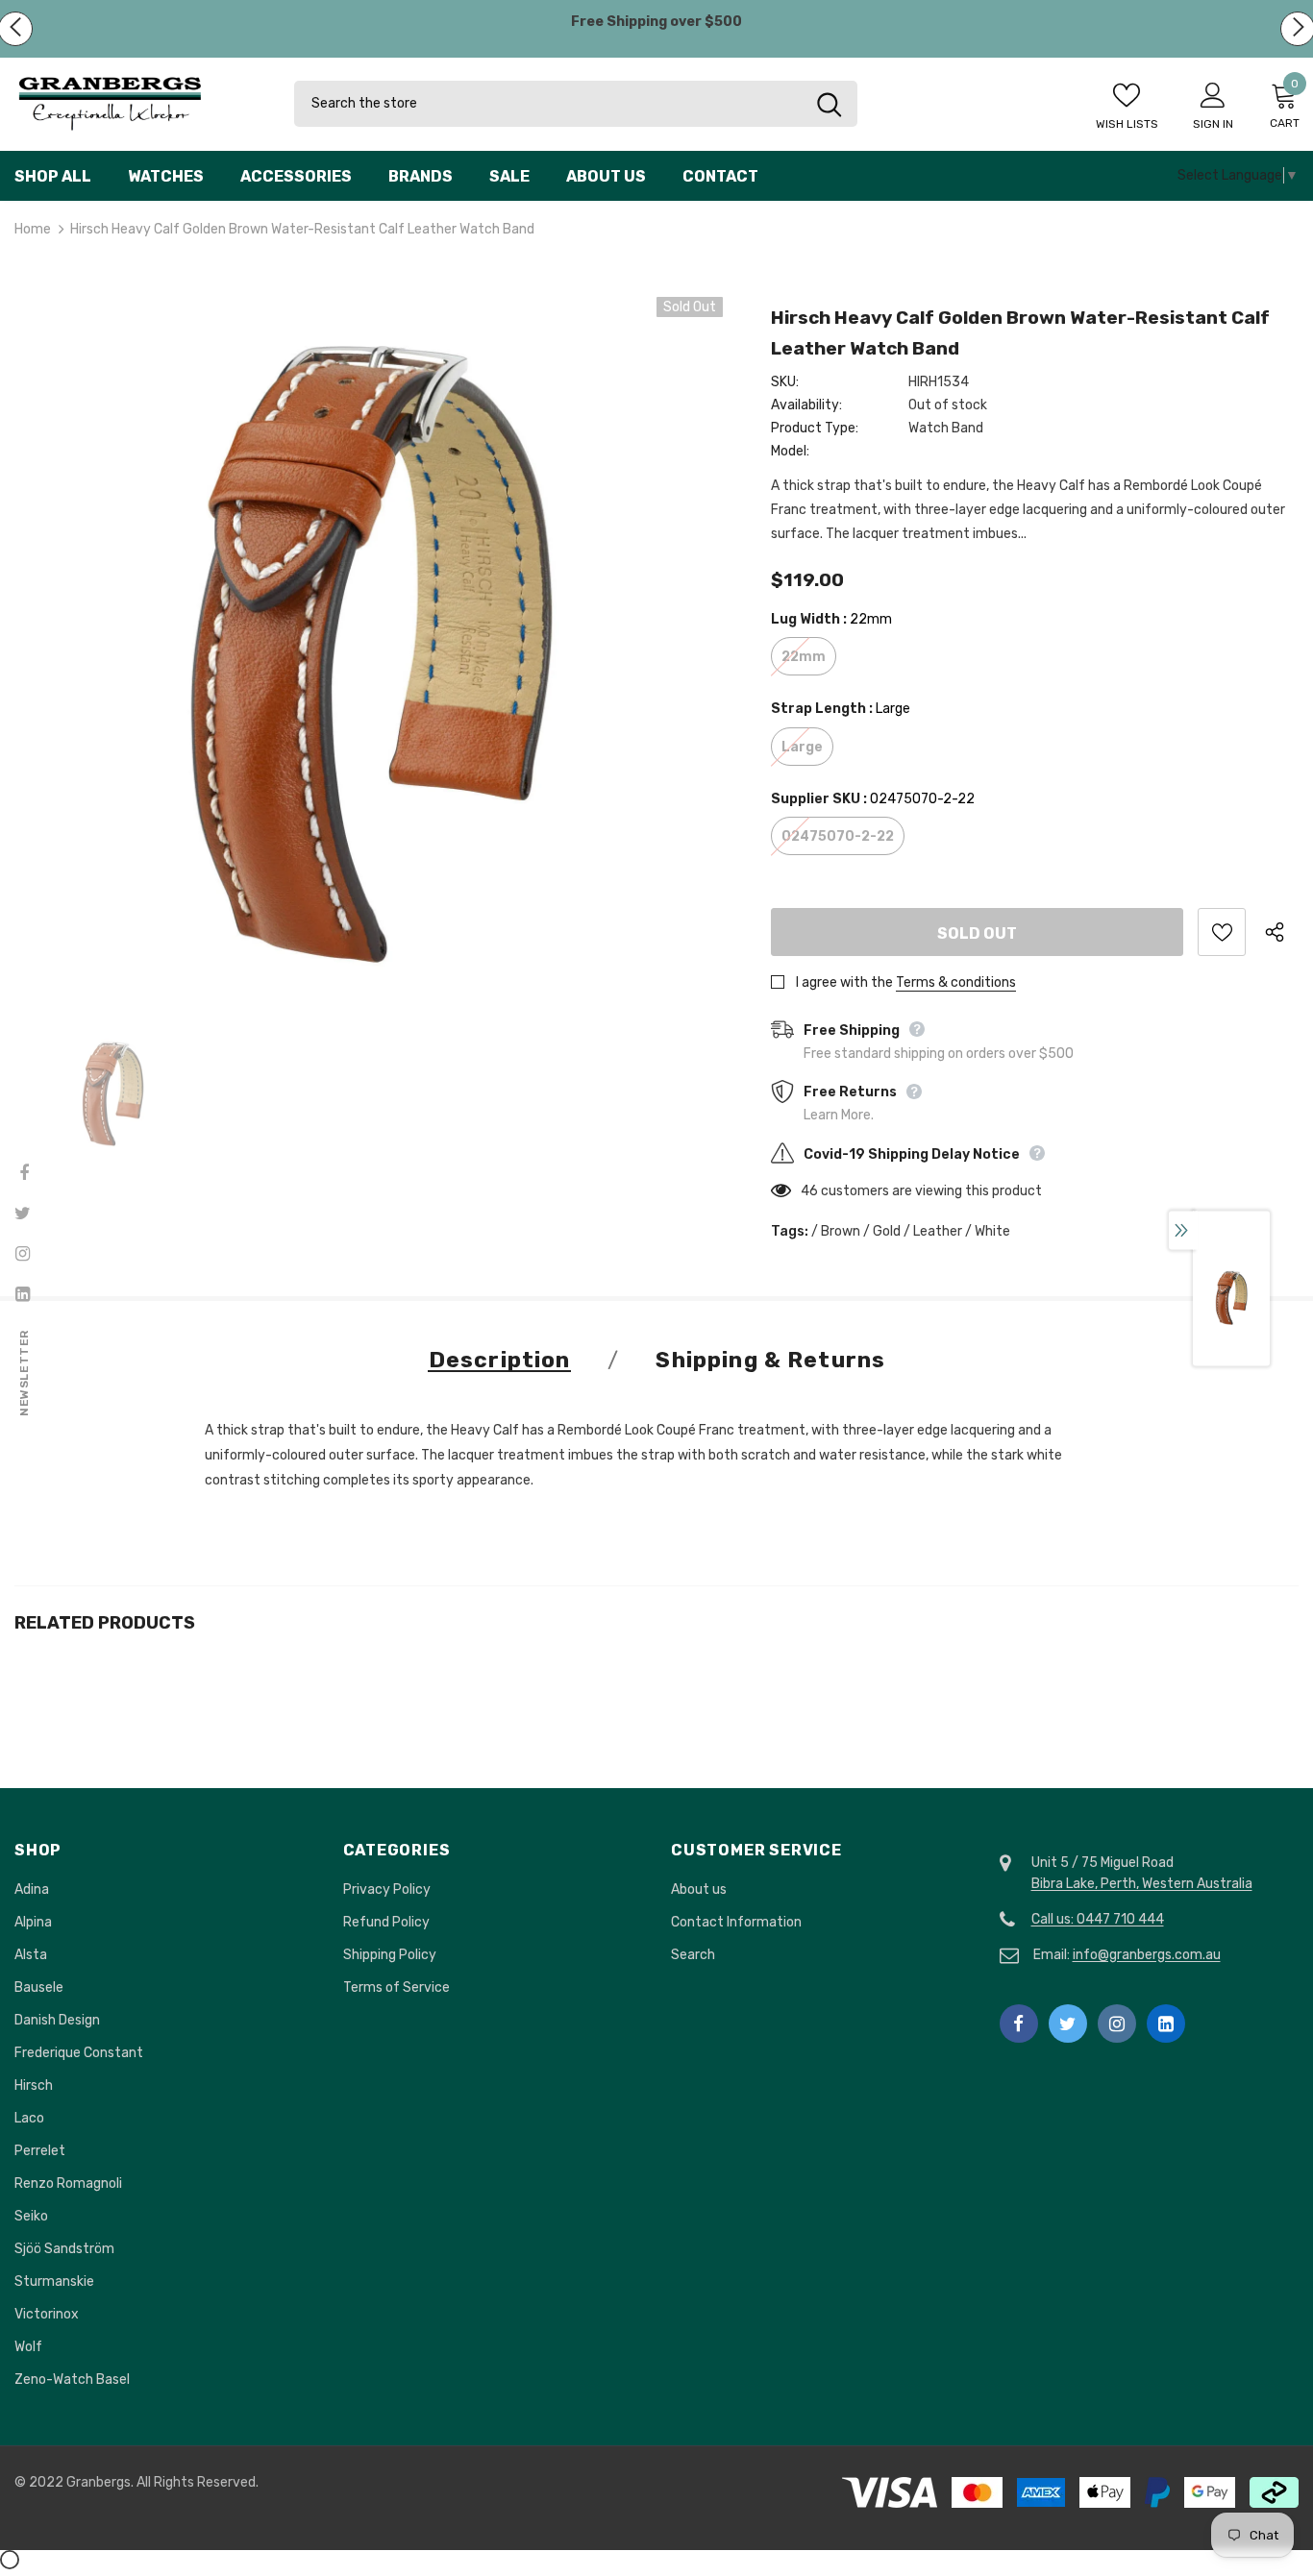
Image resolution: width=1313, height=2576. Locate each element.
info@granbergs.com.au (1147, 1955)
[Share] (1282, 932)
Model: (790, 451)
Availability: (806, 405)
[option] (369, 651)
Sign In (1213, 124)
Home (33, 229)
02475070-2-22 (838, 836)
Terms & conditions (956, 982)
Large (802, 747)
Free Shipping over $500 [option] (656, 22)
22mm (804, 657)
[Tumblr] (1166, 2024)
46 (809, 1191)
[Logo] (140, 104)
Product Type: (815, 428)
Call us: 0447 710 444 (1098, 1919)
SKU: (785, 382)
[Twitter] (1068, 2024)
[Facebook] (1019, 2024)
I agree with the (844, 982)
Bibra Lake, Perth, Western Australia (1142, 1884)
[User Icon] (1213, 94)
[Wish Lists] (1222, 932)
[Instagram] (1117, 2024)
